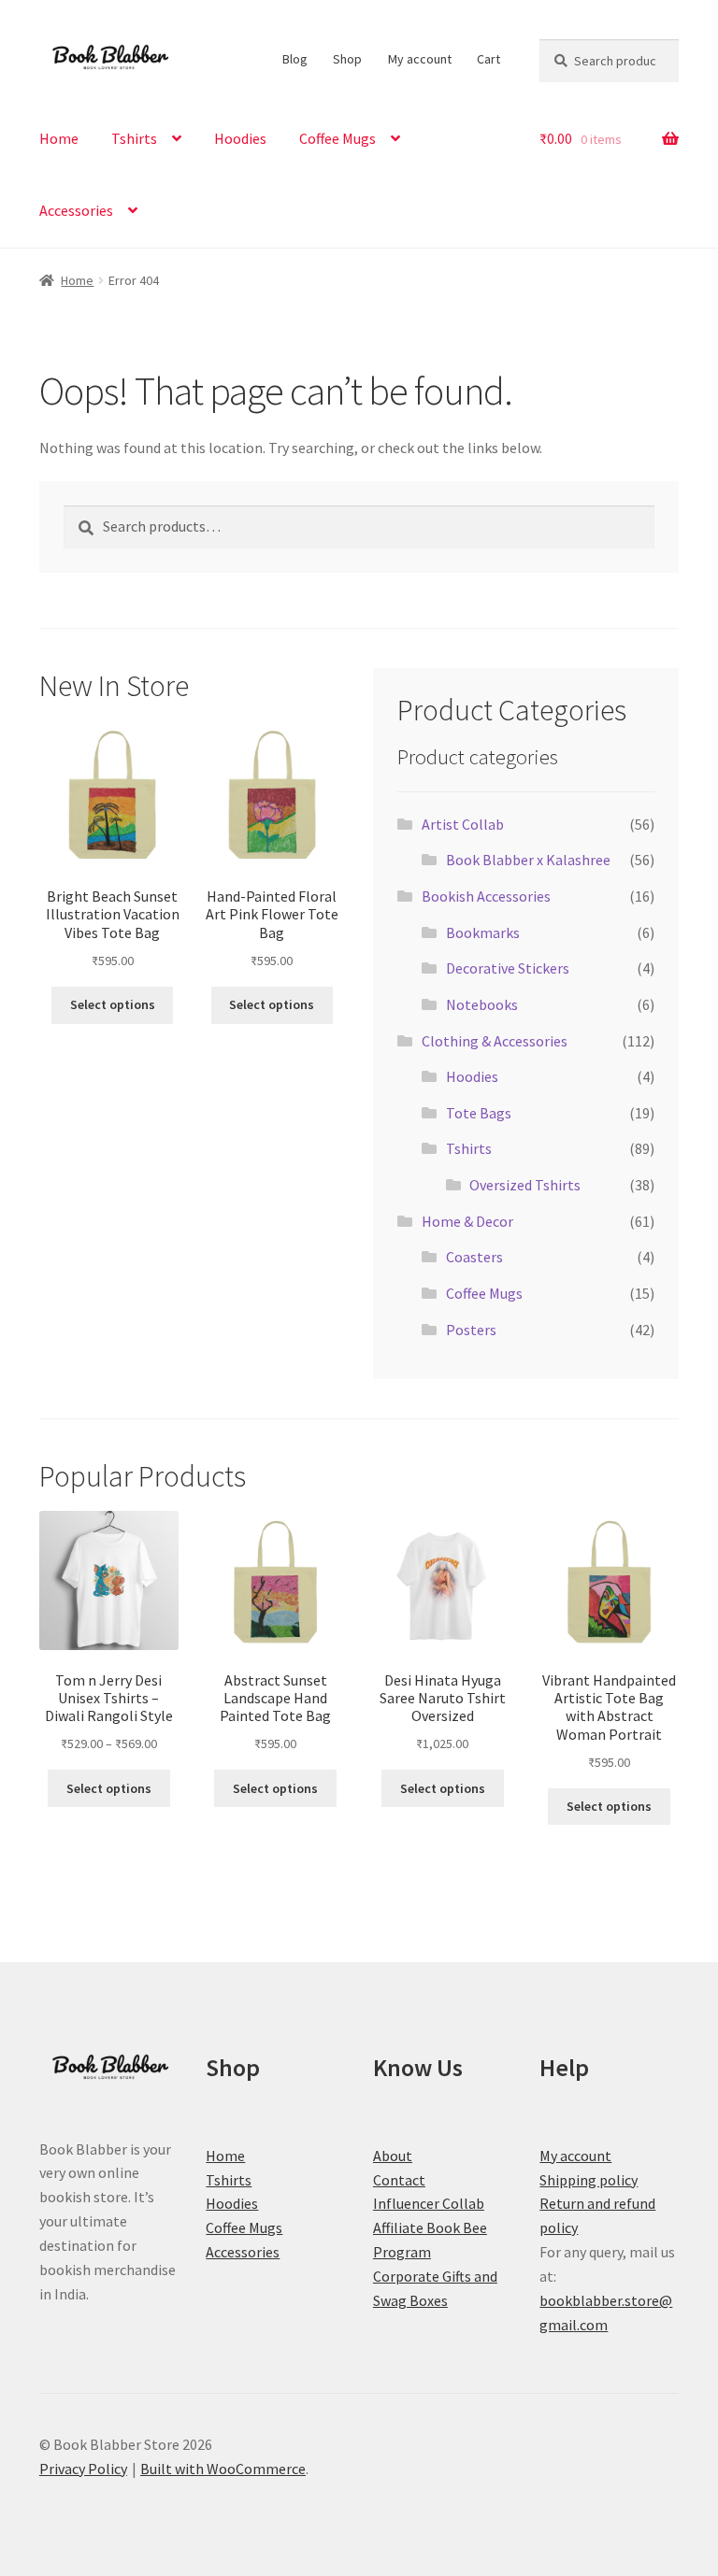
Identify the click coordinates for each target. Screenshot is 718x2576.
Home (59, 138)
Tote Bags (479, 1113)
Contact (399, 2180)
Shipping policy (589, 2180)
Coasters (474, 1257)
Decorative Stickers (508, 968)
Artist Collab (463, 824)
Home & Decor (467, 1221)
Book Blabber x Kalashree (528, 860)
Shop (347, 59)
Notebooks (482, 1004)
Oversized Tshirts (525, 1185)
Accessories (76, 210)
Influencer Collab (429, 2203)
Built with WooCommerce (223, 2469)
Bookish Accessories (486, 896)
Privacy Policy (83, 2469)
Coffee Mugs (337, 138)
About (393, 2156)
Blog (295, 59)
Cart (488, 59)
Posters (471, 1330)
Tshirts (134, 138)
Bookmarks (483, 932)
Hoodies (240, 138)
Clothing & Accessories (495, 1041)
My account (420, 59)
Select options (113, 1004)
